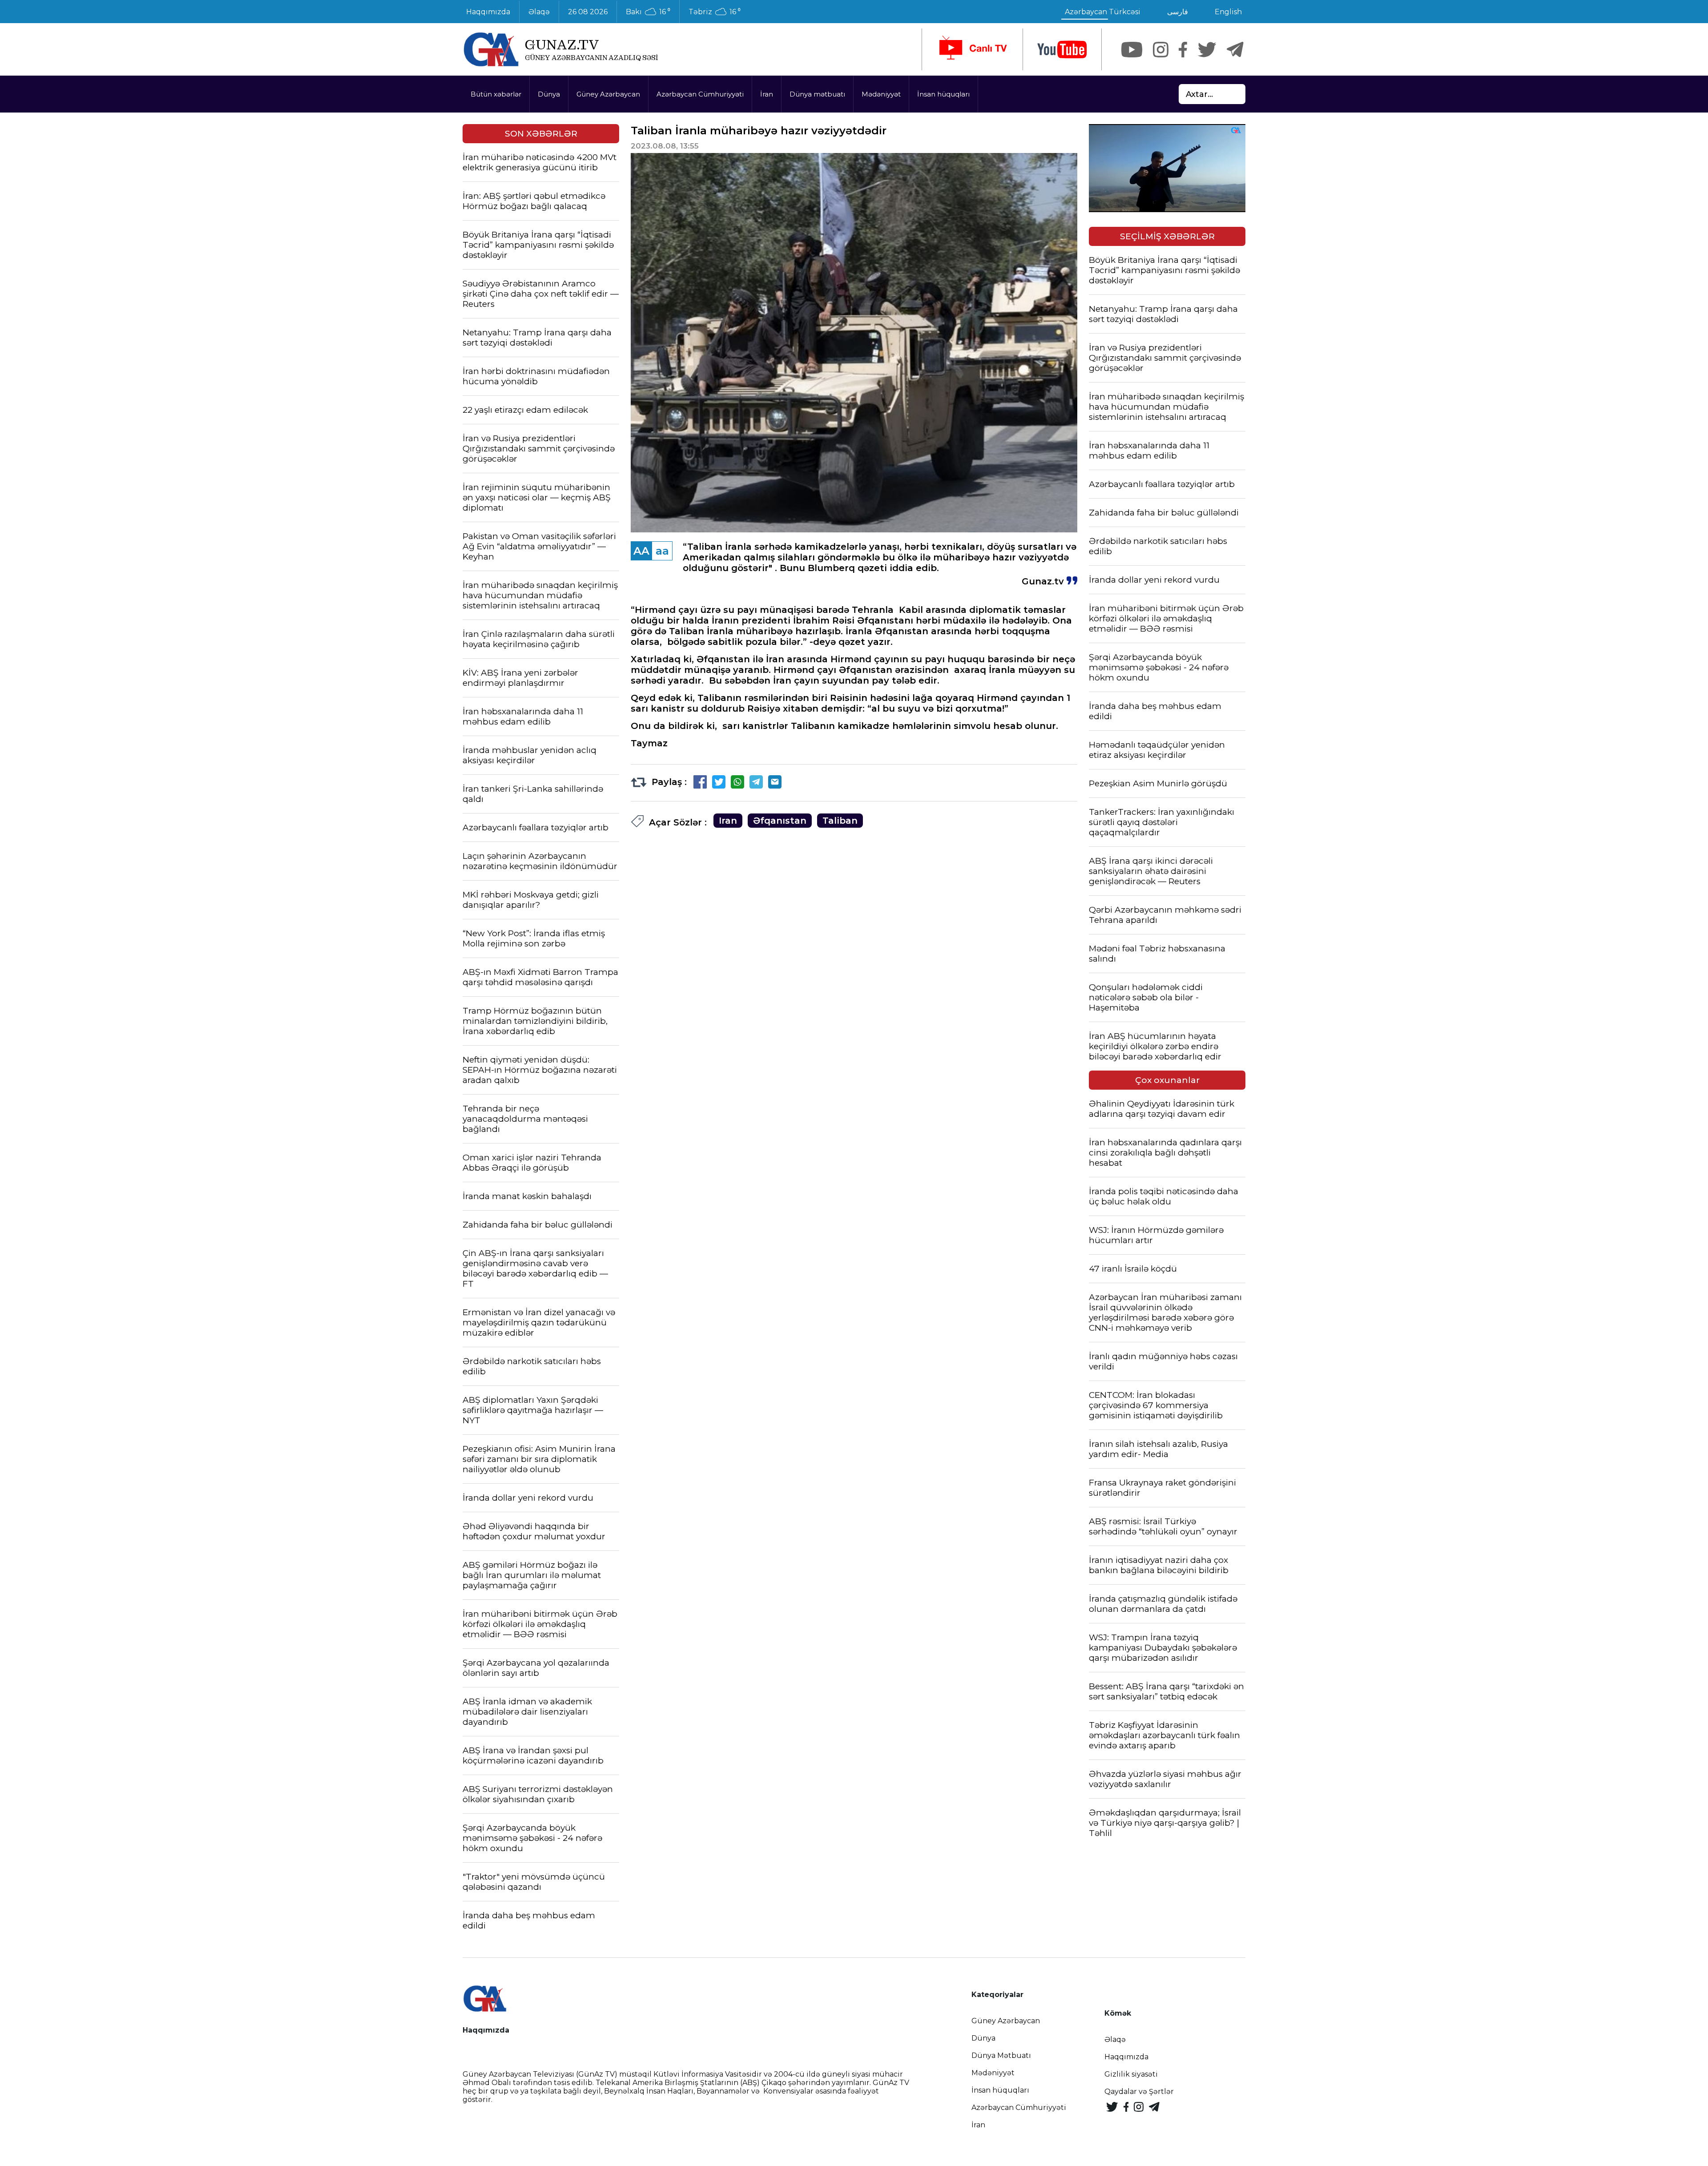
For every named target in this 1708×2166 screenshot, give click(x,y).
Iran (728, 821)
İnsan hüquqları (943, 94)
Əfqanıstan (780, 821)
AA (641, 551)
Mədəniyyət (881, 94)
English (1228, 12)
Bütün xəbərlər (496, 94)
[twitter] (1207, 50)
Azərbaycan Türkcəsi (1103, 12)
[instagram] (1161, 50)
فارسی (1178, 12)
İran (767, 94)
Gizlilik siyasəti (1131, 2074)
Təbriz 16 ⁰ (715, 12)
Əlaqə (539, 12)
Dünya (549, 94)
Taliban (840, 821)
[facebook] (1183, 50)
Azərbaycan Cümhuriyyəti (700, 94)
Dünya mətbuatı (817, 94)
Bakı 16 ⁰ (648, 12)
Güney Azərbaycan (608, 94)
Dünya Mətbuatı (1001, 2055)
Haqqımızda (488, 12)
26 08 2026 (588, 12)
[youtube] (1062, 50)
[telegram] (1235, 50)
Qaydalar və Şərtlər (1139, 2092)
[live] (972, 49)
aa (662, 551)
